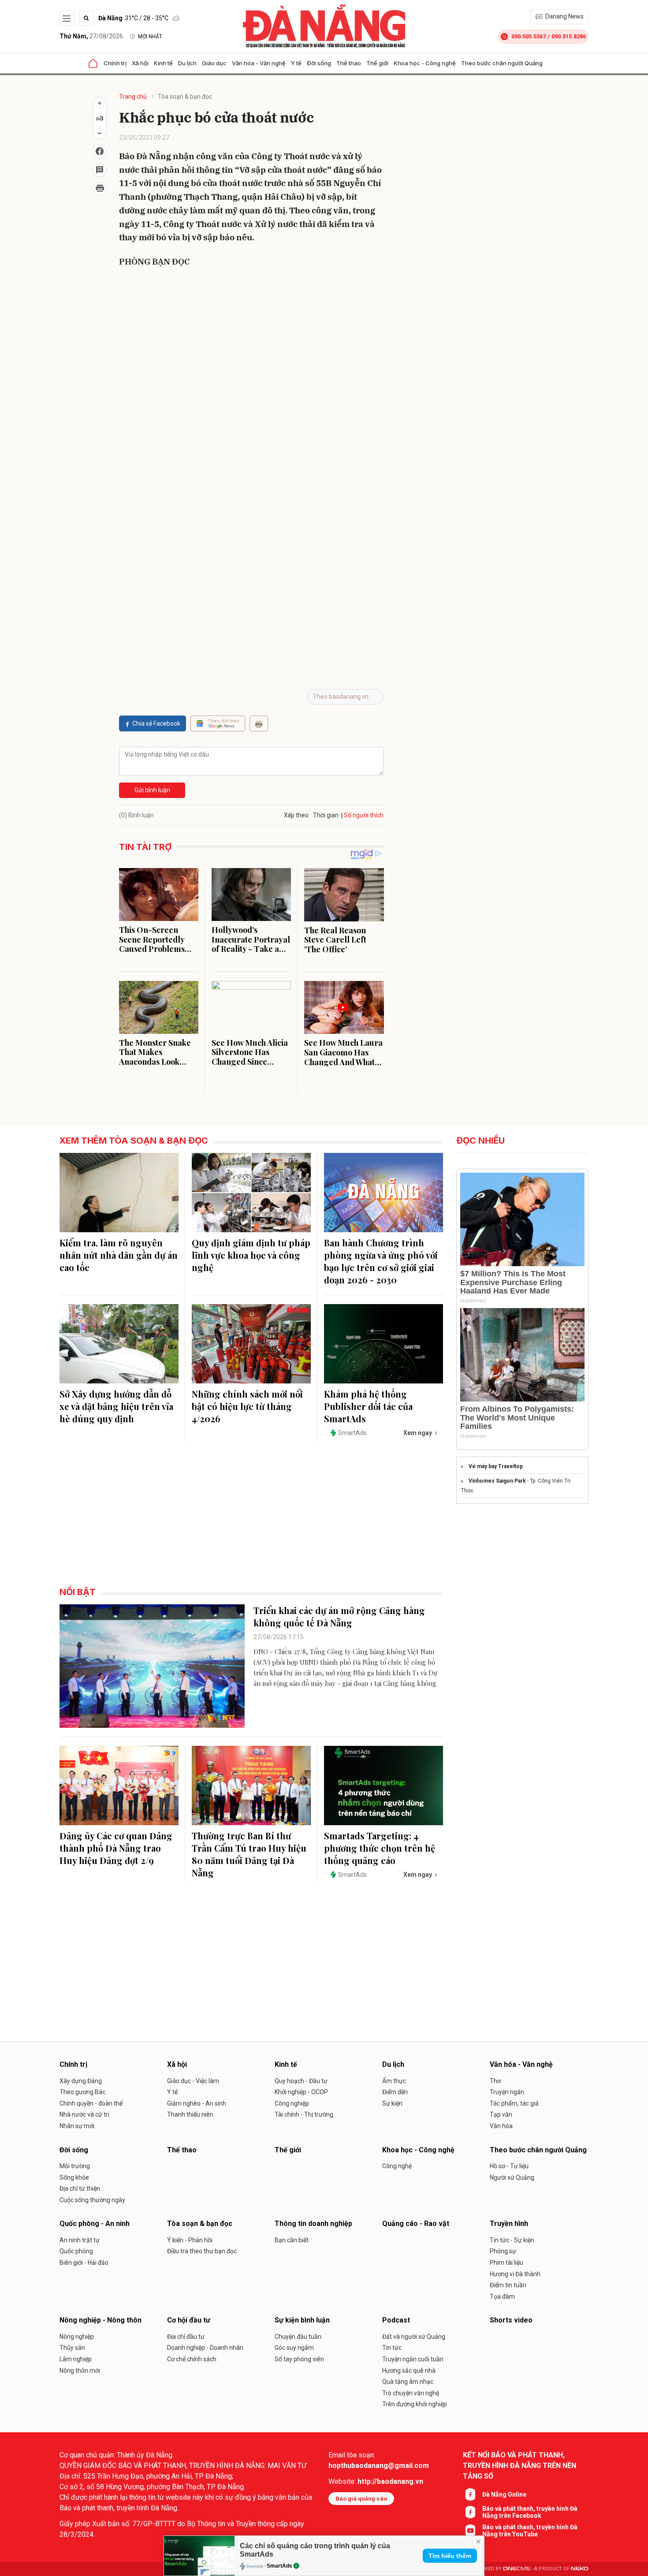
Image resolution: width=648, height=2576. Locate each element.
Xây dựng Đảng (81, 2081)
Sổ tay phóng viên (299, 2359)
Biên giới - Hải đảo (84, 2263)
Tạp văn (501, 2114)
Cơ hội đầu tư (189, 2320)
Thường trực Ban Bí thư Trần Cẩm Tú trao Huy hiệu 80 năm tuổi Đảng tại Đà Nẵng (249, 1854)
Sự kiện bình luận (302, 2320)
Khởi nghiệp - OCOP (301, 2092)
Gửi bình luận (152, 790)
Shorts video (511, 2320)
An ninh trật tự (80, 2240)
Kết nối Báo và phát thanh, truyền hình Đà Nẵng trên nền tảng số (520, 2466)
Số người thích (364, 815)
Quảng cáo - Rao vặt (416, 2224)
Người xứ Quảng (512, 2177)
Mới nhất (150, 37)
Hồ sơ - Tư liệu (509, 2166)
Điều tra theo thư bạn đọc (202, 2251)
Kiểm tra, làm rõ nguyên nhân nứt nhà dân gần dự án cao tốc (119, 1255)
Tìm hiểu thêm (450, 2556)
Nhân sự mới (77, 2126)
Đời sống (319, 63)
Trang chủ (133, 97)
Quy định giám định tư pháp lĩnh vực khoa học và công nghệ (251, 1255)
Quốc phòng (76, 2251)
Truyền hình (509, 2224)
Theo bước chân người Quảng (502, 63)
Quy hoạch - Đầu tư (301, 2081)
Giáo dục (214, 63)
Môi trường (75, 2166)
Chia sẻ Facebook (156, 723)
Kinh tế (163, 63)
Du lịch (187, 63)
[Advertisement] (251, 339)
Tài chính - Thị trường (304, 2114)
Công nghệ (397, 2166)
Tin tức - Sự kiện (512, 2240)
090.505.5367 (529, 36)
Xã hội (140, 63)
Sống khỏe (74, 2177)
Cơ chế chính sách (192, 2359)
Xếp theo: (297, 815)
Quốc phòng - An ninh (95, 2224)
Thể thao (349, 63)
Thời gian (326, 815)
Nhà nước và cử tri (84, 2114)
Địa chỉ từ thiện (80, 2188)
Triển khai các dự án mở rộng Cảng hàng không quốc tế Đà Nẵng (339, 1616)
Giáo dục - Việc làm (193, 2081)
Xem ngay (418, 1433)
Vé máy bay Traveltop (496, 1466)
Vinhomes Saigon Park (497, 1481)
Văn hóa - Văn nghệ (259, 63)
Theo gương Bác (82, 2092)
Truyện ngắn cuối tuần (413, 2359)
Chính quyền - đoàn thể (91, 2103)
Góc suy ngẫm (294, 2348)
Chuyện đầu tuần (298, 2337)
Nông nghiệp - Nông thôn (101, 2320)
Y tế (296, 63)
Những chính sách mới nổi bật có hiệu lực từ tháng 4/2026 (247, 1406)
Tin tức (392, 2348)
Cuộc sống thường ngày (92, 2200)
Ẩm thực (394, 2081)
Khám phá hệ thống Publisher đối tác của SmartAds (368, 1406)
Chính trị (115, 63)
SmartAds (279, 2566)
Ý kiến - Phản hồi (190, 2240)
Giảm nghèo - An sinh (197, 2103)
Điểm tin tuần (508, 2285)
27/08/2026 (91, 36)
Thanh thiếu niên (190, 2114)
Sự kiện (392, 2103)
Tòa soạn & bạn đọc (185, 97)
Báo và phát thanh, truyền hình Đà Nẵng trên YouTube (530, 2531)
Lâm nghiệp (76, 2359)
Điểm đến (395, 2092)
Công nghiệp (292, 2103)
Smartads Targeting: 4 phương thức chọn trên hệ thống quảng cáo (380, 1848)
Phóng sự (503, 2251)
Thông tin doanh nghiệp (313, 2224)
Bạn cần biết (292, 2240)
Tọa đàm (502, 2296)
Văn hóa (501, 2126)
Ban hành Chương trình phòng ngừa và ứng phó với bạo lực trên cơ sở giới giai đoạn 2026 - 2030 (381, 1261)
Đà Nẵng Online (504, 2494)
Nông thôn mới (80, 2371)
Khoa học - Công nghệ (425, 63)
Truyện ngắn (507, 2092)
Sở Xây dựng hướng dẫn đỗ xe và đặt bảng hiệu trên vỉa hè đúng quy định (116, 1406)
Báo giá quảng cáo (361, 2499)
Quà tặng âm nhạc (408, 2382)
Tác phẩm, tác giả (514, 2103)
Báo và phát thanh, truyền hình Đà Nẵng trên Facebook (530, 2512)
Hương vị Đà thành (515, 2274)
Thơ (495, 2081)
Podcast (396, 2320)
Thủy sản (72, 2348)
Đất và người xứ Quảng (414, 2337)
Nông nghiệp (77, 2337)
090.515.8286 (569, 36)
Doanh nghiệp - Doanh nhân (205, 2348)
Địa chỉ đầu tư (186, 2337)
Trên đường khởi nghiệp (415, 2404)
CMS (517, 2569)
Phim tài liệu (506, 2263)
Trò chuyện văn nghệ (411, 2393)
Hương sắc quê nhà (409, 2371)
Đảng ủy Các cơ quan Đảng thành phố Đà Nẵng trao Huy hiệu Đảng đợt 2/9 (116, 1848)
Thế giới (377, 63)
